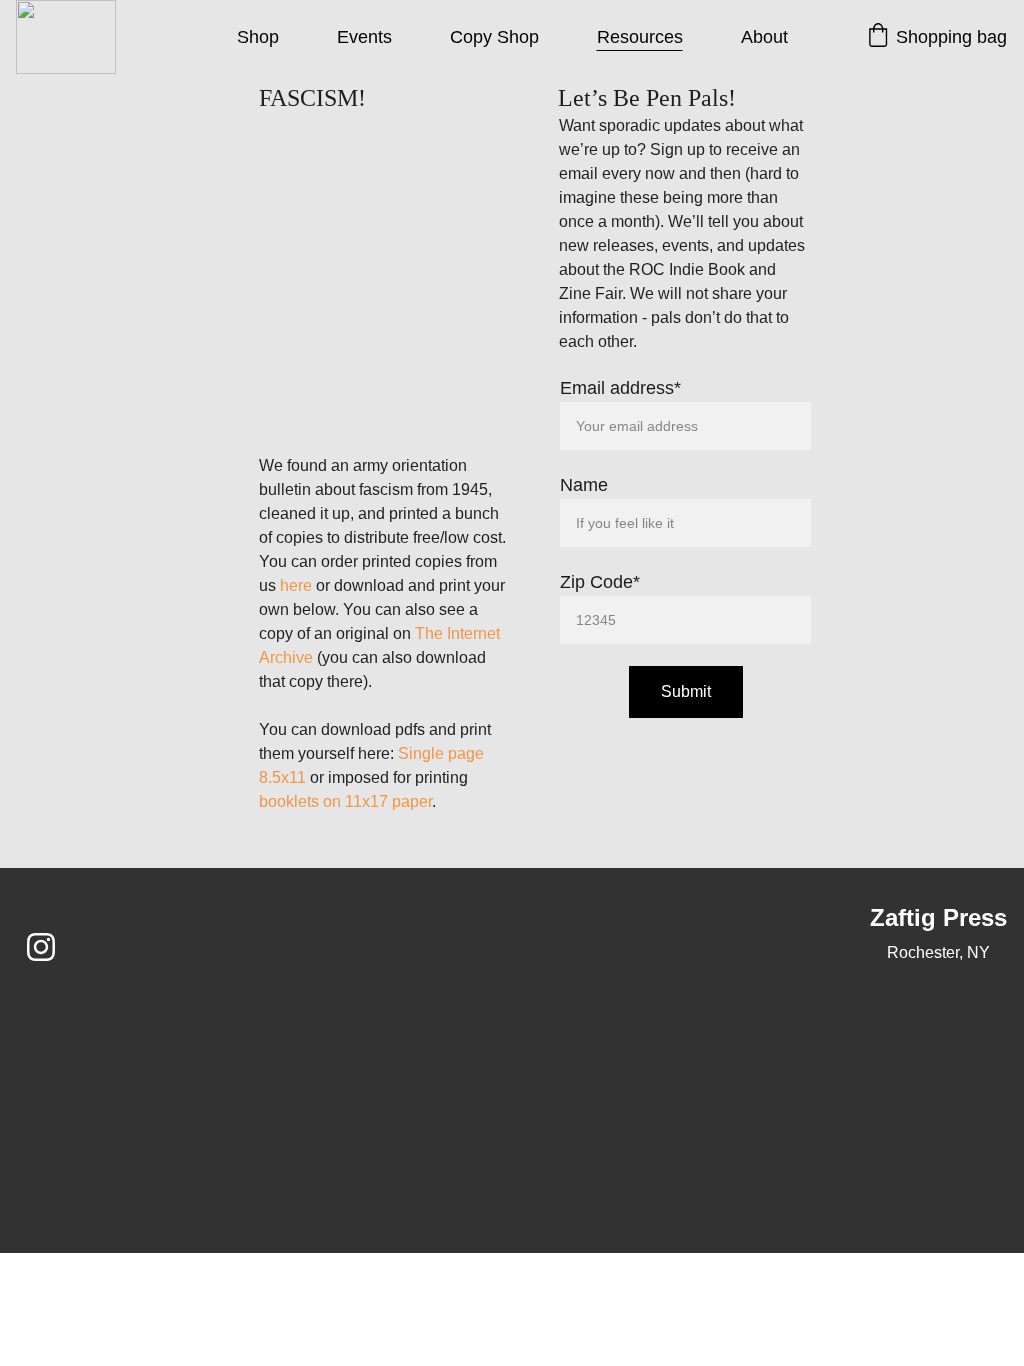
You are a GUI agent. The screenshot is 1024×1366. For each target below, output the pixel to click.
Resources (640, 37)
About (764, 37)
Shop (258, 37)
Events (364, 37)
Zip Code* (600, 582)
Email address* (620, 388)
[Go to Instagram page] (41, 947)
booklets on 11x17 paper (345, 801)
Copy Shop (494, 37)
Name (584, 485)
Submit (686, 691)
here (296, 585)
